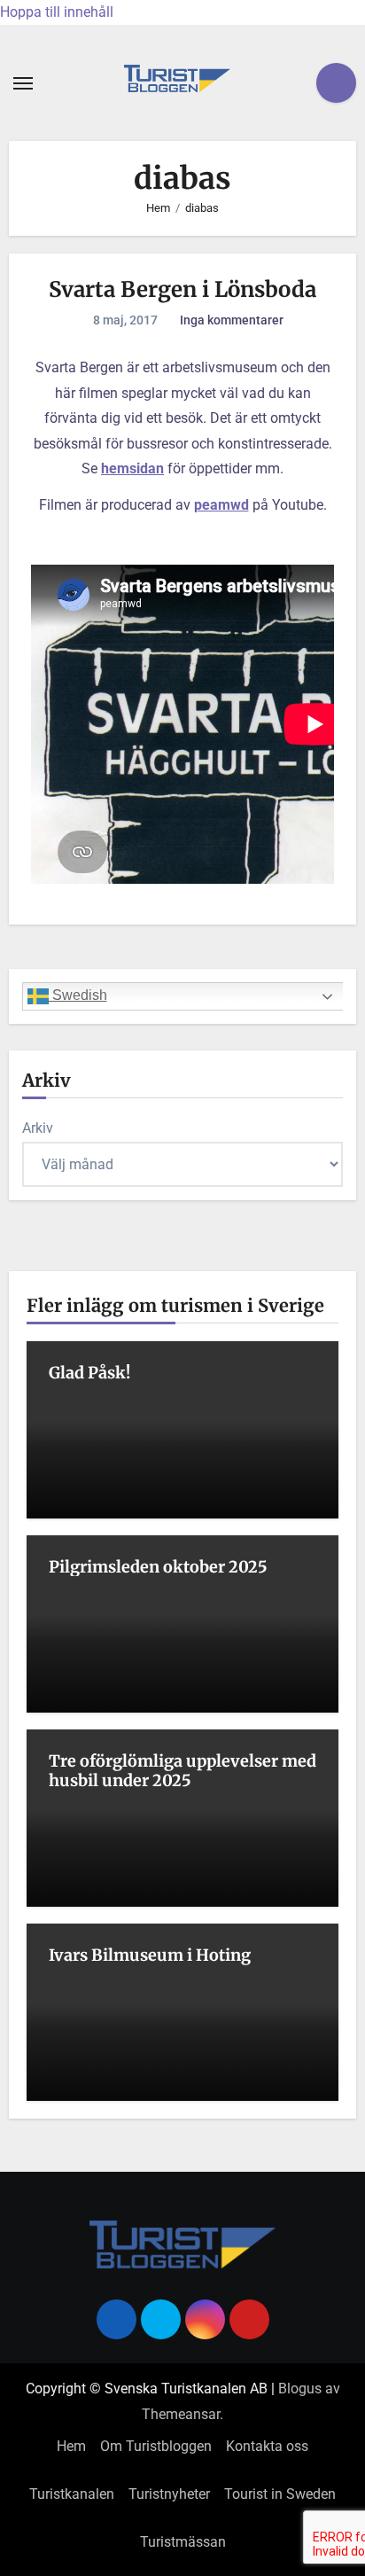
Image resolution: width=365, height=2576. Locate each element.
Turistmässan (183, 2542)
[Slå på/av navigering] (23, 83)
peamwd (221, 505)
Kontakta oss (267, 2446)
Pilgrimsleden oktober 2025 (158, 1567)
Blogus (300, 2389)
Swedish (78, 995)
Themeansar (181, 2414)
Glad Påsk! (89, 1373)
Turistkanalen (72, 2494)
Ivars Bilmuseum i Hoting (150, 1955)
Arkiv (38, 1128)
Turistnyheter (169, 2494)
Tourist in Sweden (280, 2494)
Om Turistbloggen (156, 2446)
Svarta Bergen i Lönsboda (182, 289)
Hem (71, 2446)
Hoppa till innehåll (57, 12)
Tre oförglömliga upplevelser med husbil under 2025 (182, 1771)
